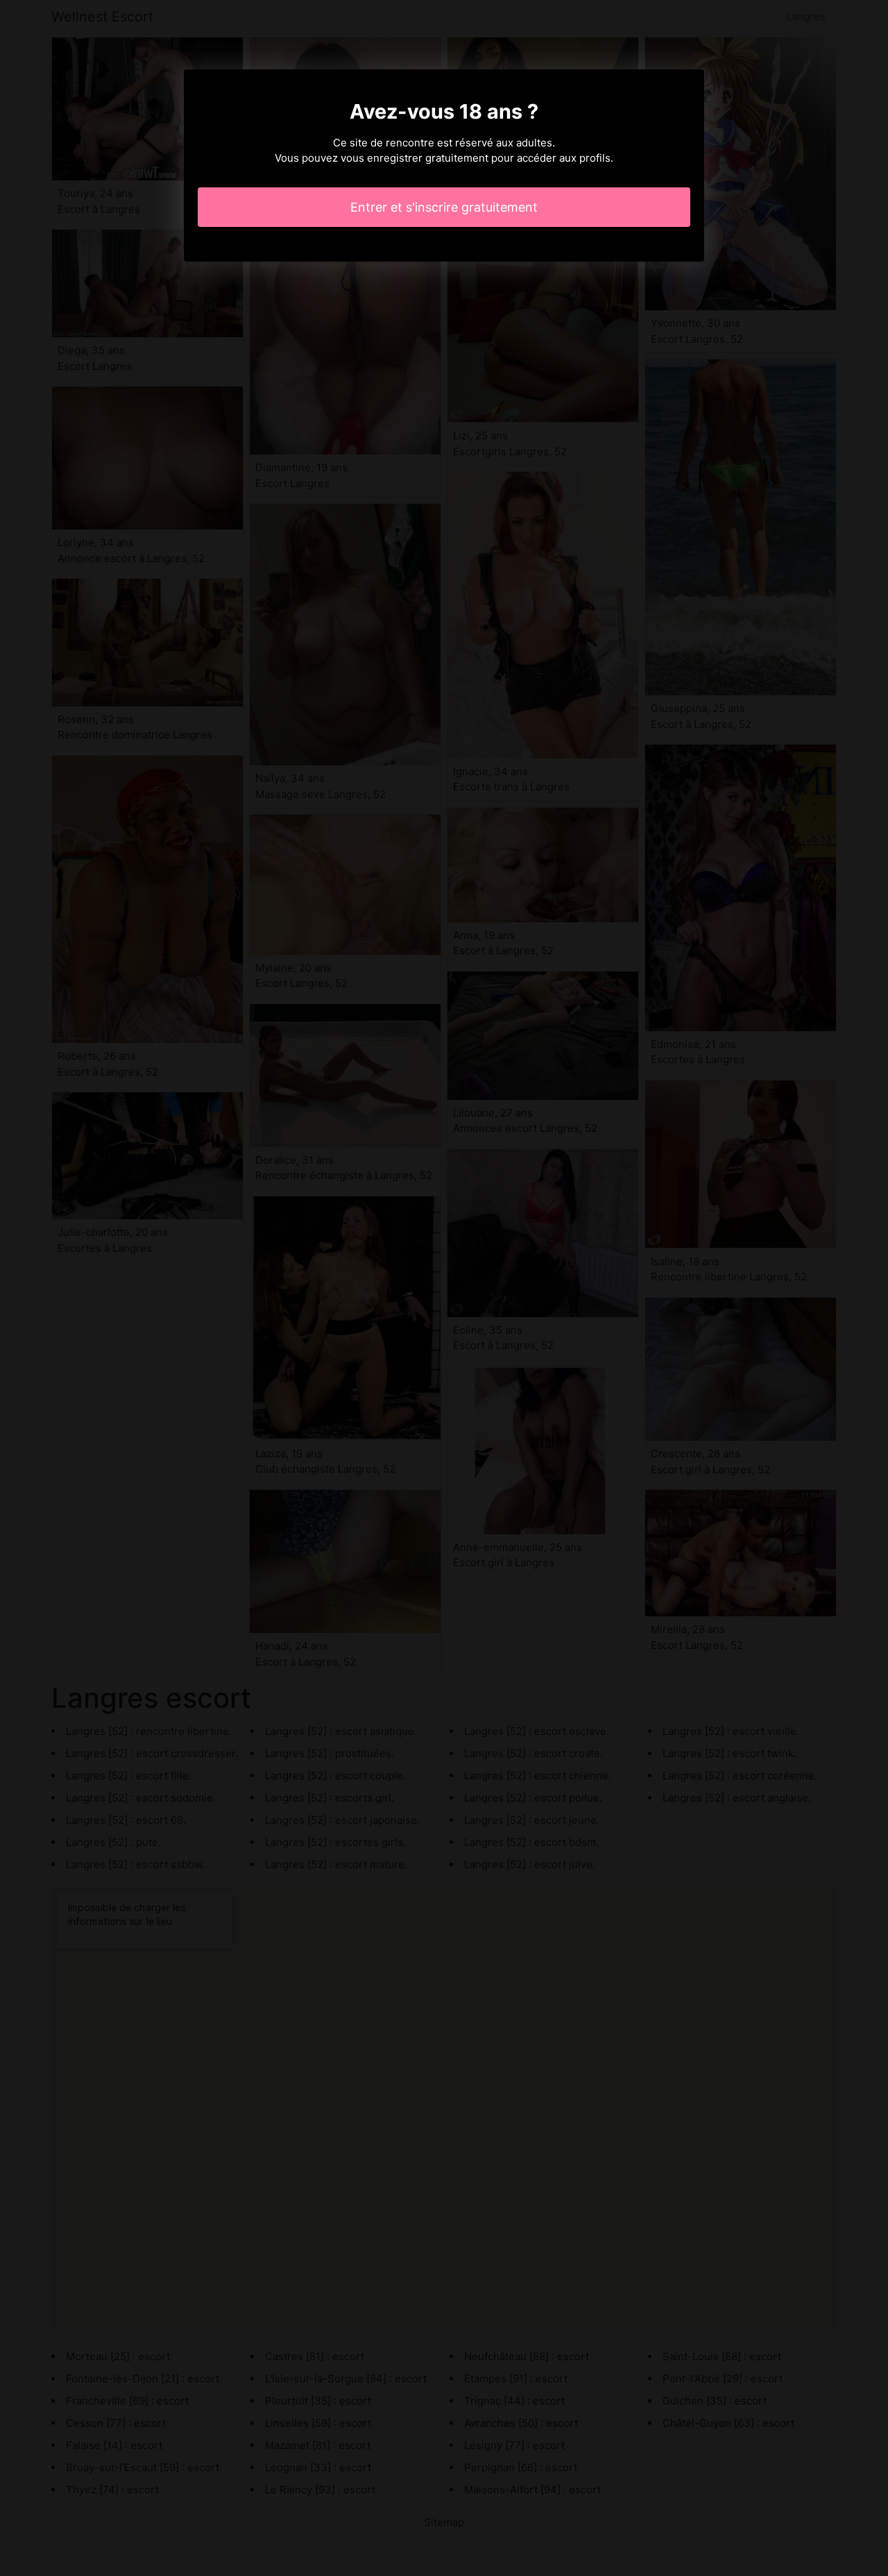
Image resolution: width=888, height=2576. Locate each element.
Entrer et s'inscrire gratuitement (444, 207)
